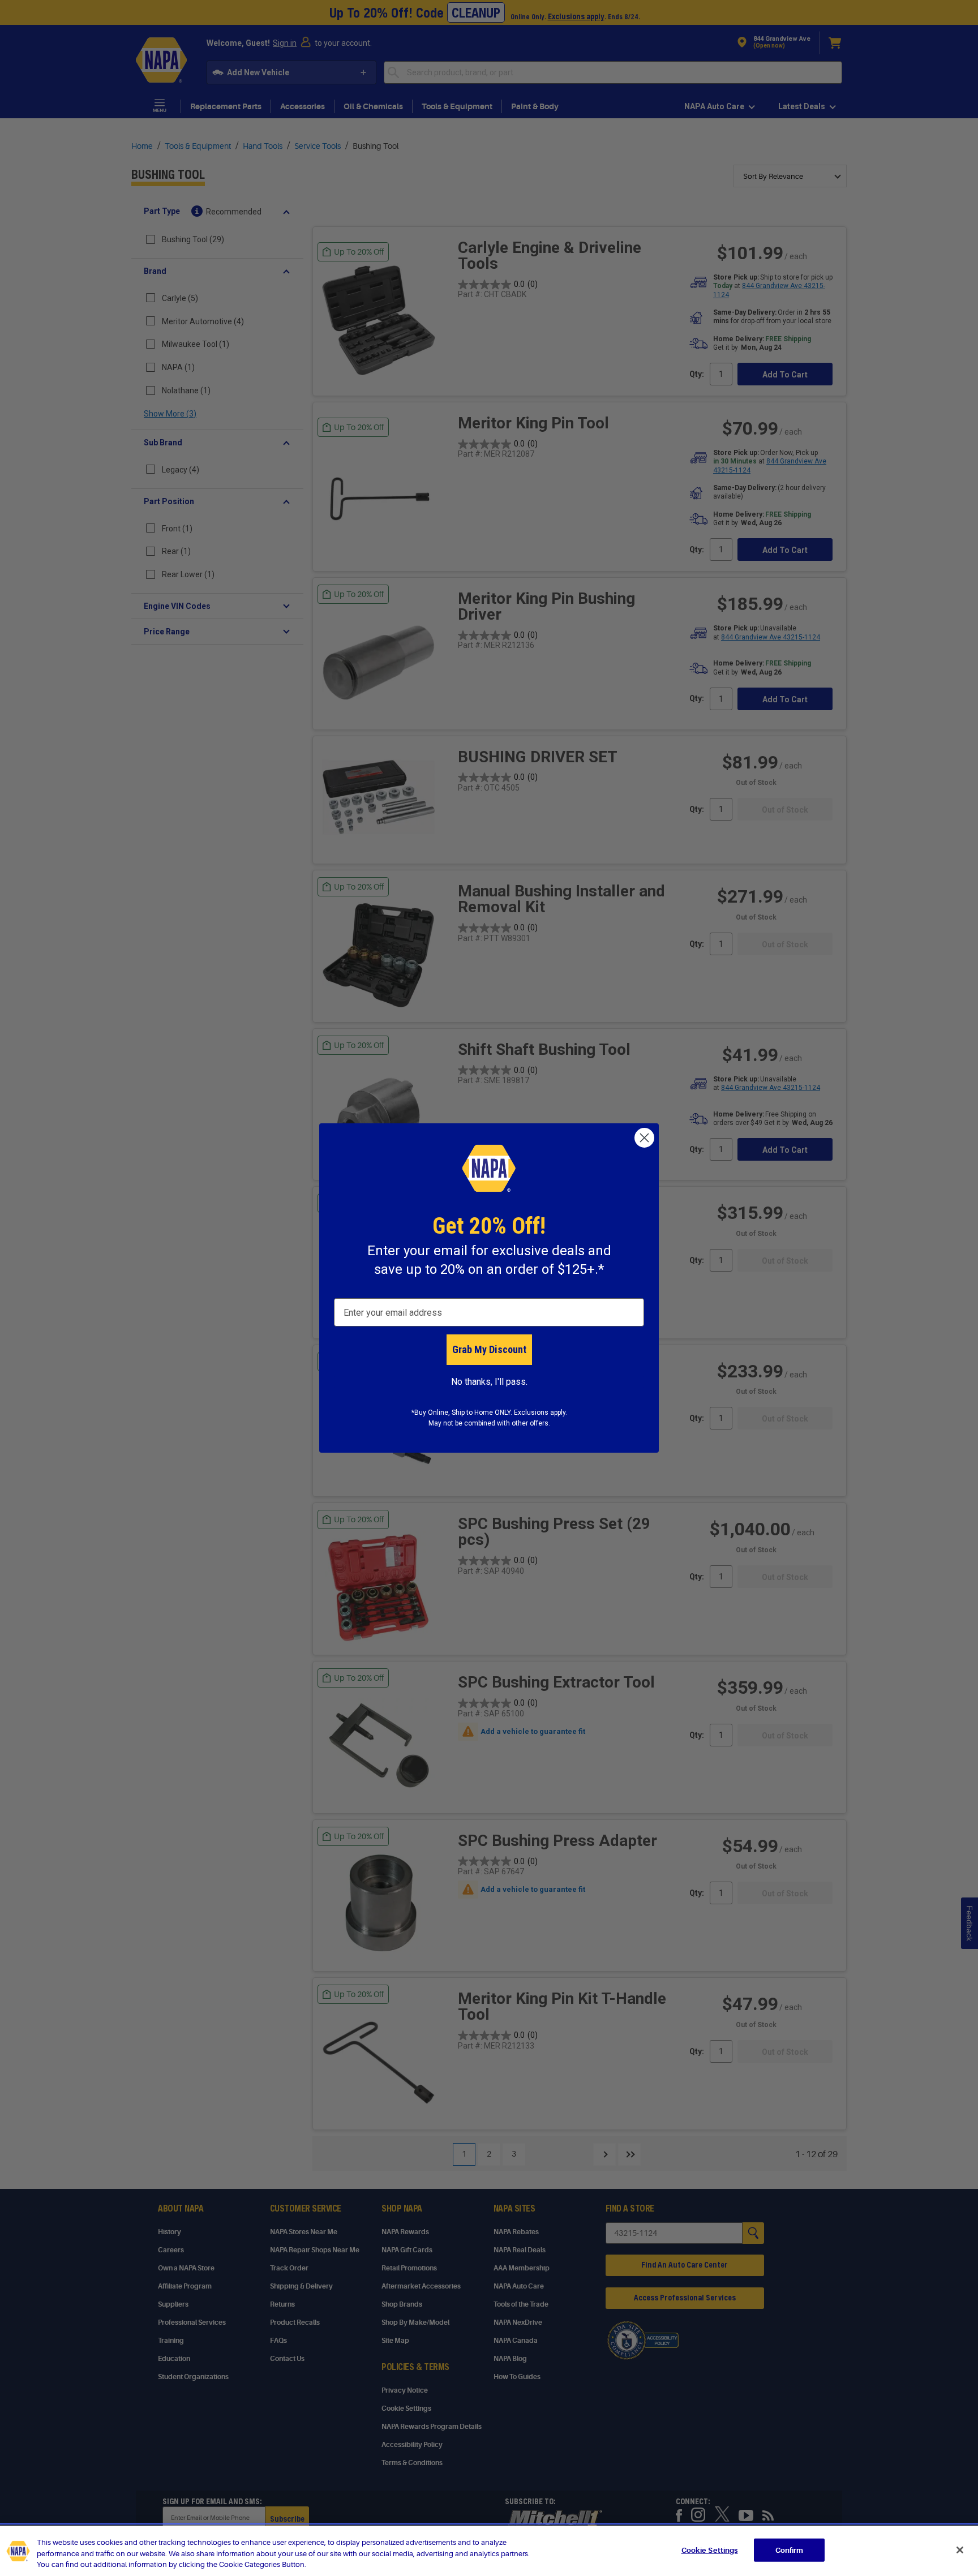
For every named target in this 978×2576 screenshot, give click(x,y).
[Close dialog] (644, 1138)
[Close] (960, 2550)
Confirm (790, 2550)
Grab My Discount (489, 1349)
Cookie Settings (710, 2550)
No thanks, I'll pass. (489, 1382)
